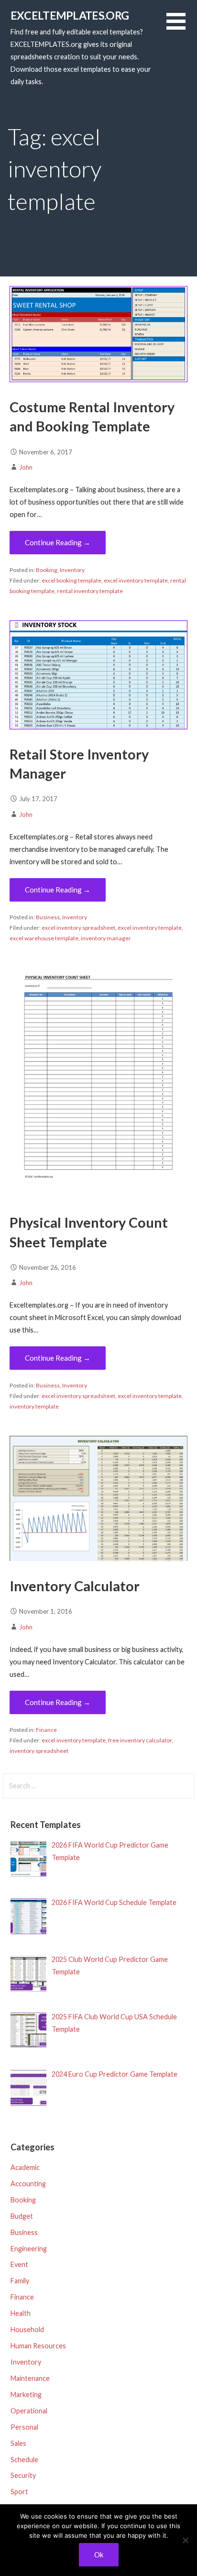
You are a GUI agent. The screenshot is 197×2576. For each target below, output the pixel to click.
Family (20, 2281)
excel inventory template (136, 580)
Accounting (28, 2184)
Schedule (24, 2460)
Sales (18, 2443)
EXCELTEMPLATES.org (70, 15)
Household (27, 2329)
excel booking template (71, 580)
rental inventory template (90, 591)
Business (48, 917)
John (26, 467)
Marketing (26, 2394)
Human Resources (38, 2346)
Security (23, 2475)
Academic (25, 2167)
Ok (99, 2554)
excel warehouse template (44, 938)
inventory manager (106, 938)
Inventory (72, 570)
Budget (22, 2216)
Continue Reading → (58, 542)
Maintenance (30, 2378)
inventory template (34, 1406)
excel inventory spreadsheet (78, 928)
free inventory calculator (140, 1740)
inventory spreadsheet (39, 1751)
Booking (47, 570)
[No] (185, 2540)
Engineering (29, 2249)
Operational (29, 2411)
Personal (24, 2427)
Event (19, 2264)
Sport (19, 2492)
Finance (46, 1730)
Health (21, 2313)
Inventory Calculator (75, 1586)
